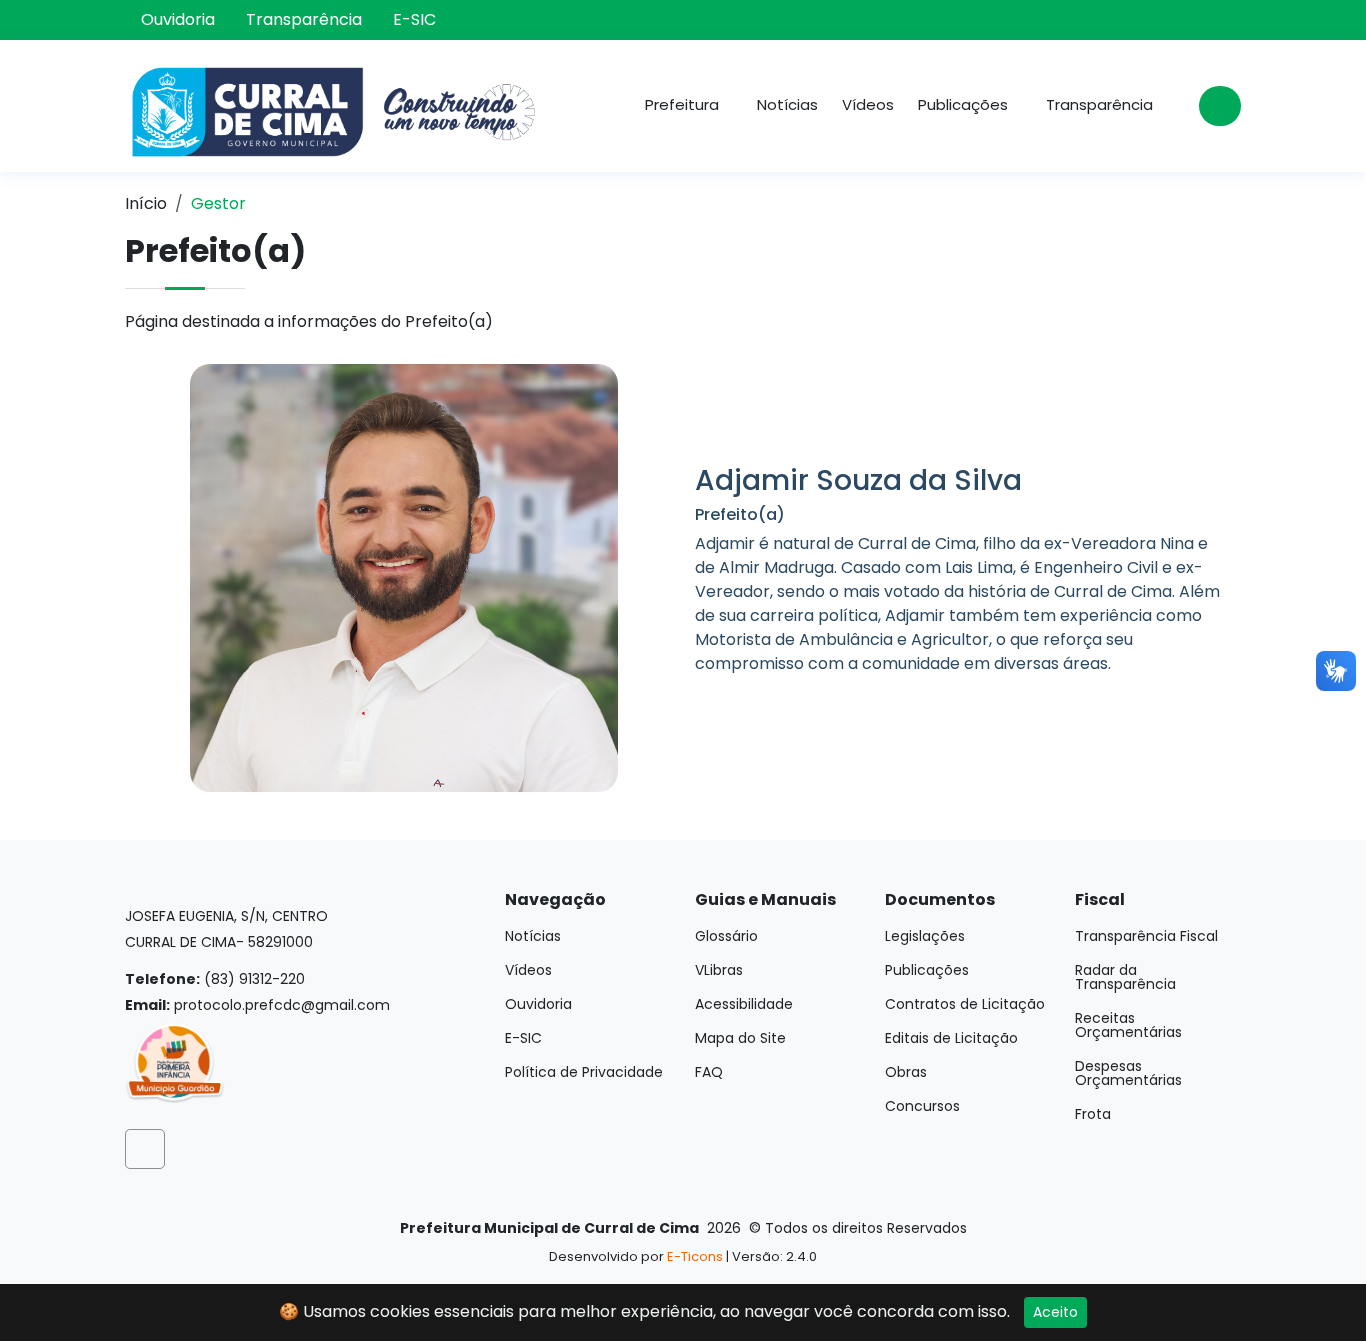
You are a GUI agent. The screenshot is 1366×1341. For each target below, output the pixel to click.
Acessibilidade (744, 1004)
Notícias (787, 104)
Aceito (1055, 1312)
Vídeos (868, 104)
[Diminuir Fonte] (1200, 20)
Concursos (922, 1106)
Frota (1093, 1114)
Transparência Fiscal (1146, 936)
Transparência (304, 20)
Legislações (925, 936)
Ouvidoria (178, 20)
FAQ (709, 1072)
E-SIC (414, 20)
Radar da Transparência (1125, 977)
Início (146, 203)
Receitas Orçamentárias (1128, 1025)
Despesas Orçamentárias (1128, 1073)
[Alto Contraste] (1227, 20)
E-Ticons (695, 1256)
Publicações (927, 970)
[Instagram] (1146, 20)
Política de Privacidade (584, 1072)
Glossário (726, 936)
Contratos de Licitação (965, 1004)
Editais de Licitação (951, 1038)
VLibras (719, 970)
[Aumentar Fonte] (1173, 20)
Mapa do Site (740, 1038)
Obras (906, 1072)
